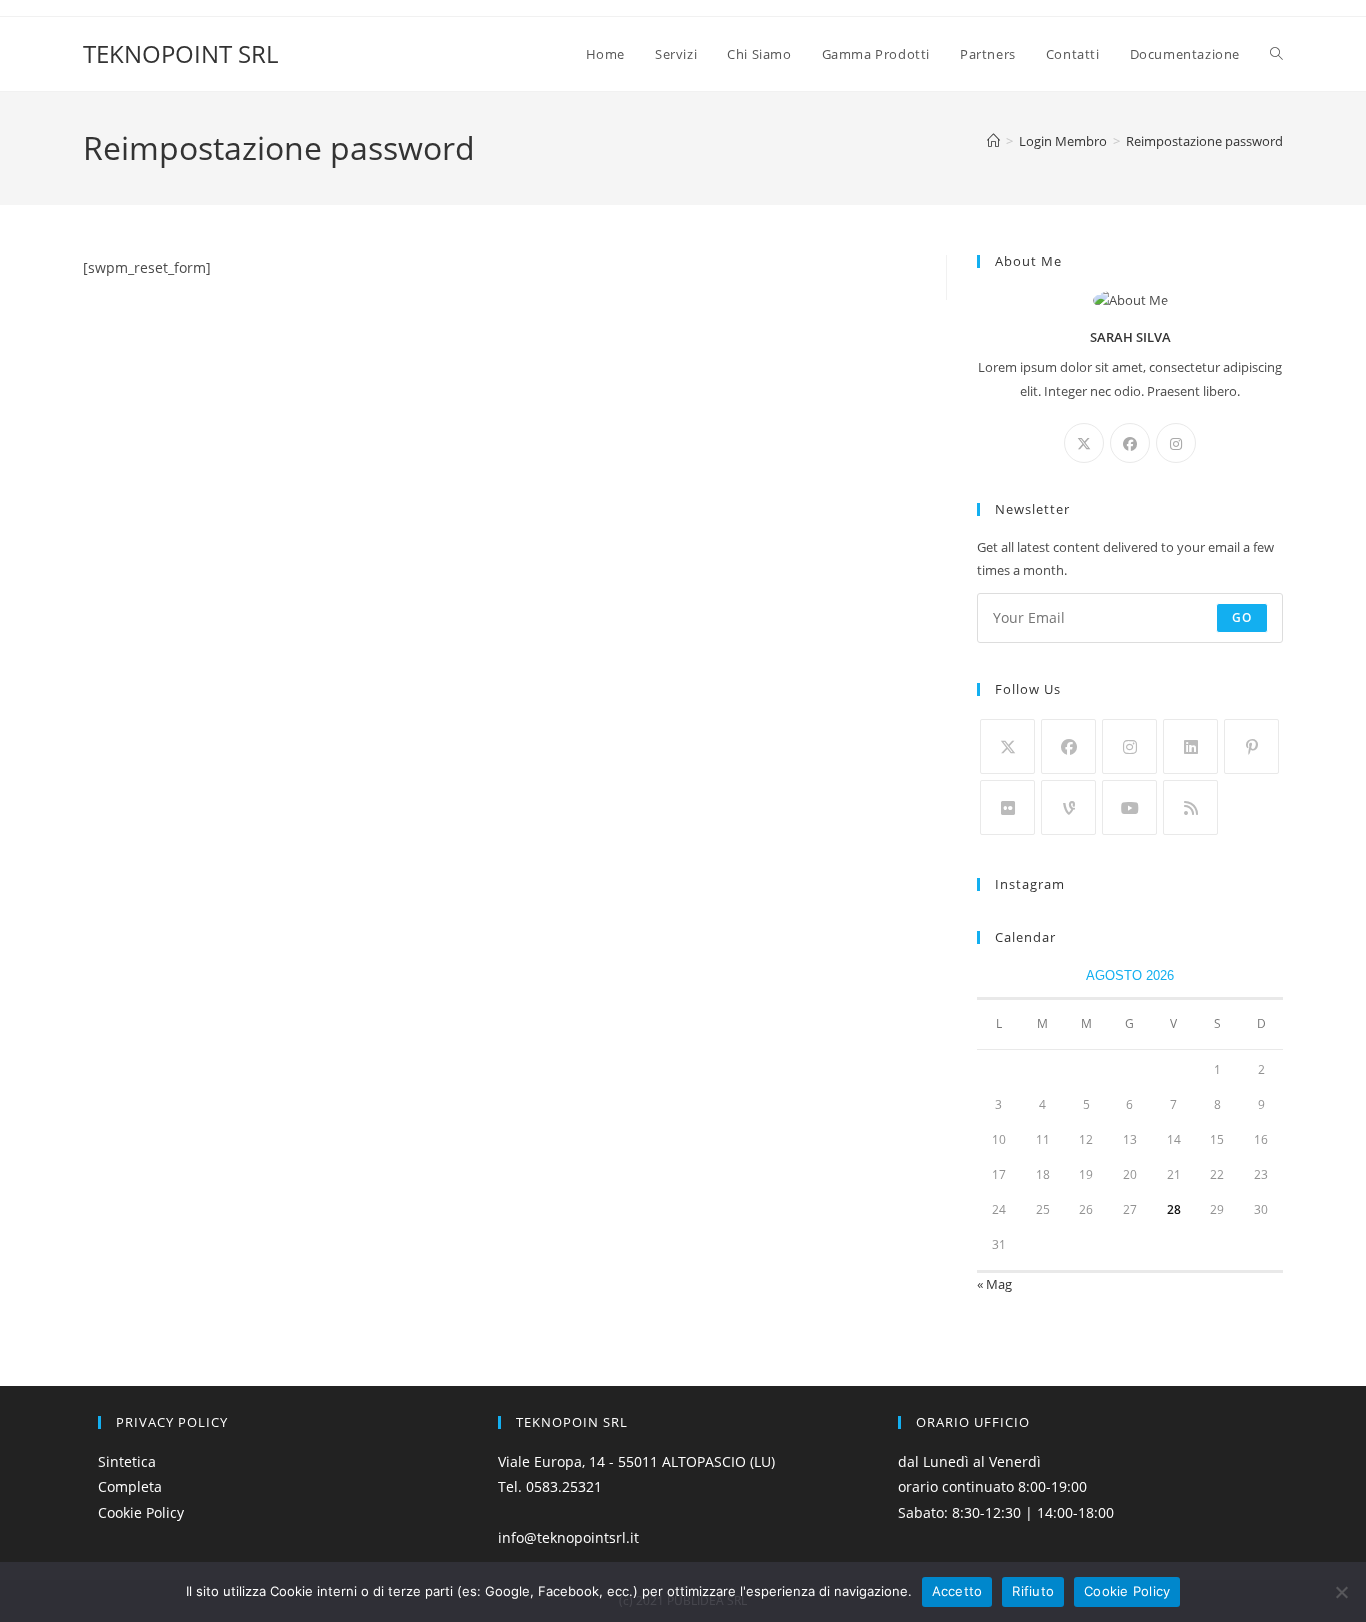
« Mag (994, 1284)
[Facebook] (1130, 443)
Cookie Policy (141, 1512)
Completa (130, 1486)
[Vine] (1068, 807)
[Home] (993, 141)
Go (1242, 617)
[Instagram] (1176, 443)
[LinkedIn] (1190, 746)
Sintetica (127, 1461)
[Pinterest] (1251, 746)
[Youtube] (1129, 807)
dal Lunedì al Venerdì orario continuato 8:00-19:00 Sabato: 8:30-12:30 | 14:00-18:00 (1006, 1486)
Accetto (957, 1591)
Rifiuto (1033, 1591)
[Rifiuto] (1341, 1592)
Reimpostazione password (1204, 141)
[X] (1084, 443)
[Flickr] (1007, 807)
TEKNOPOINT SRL (180, 53)
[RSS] (1190, 807)
